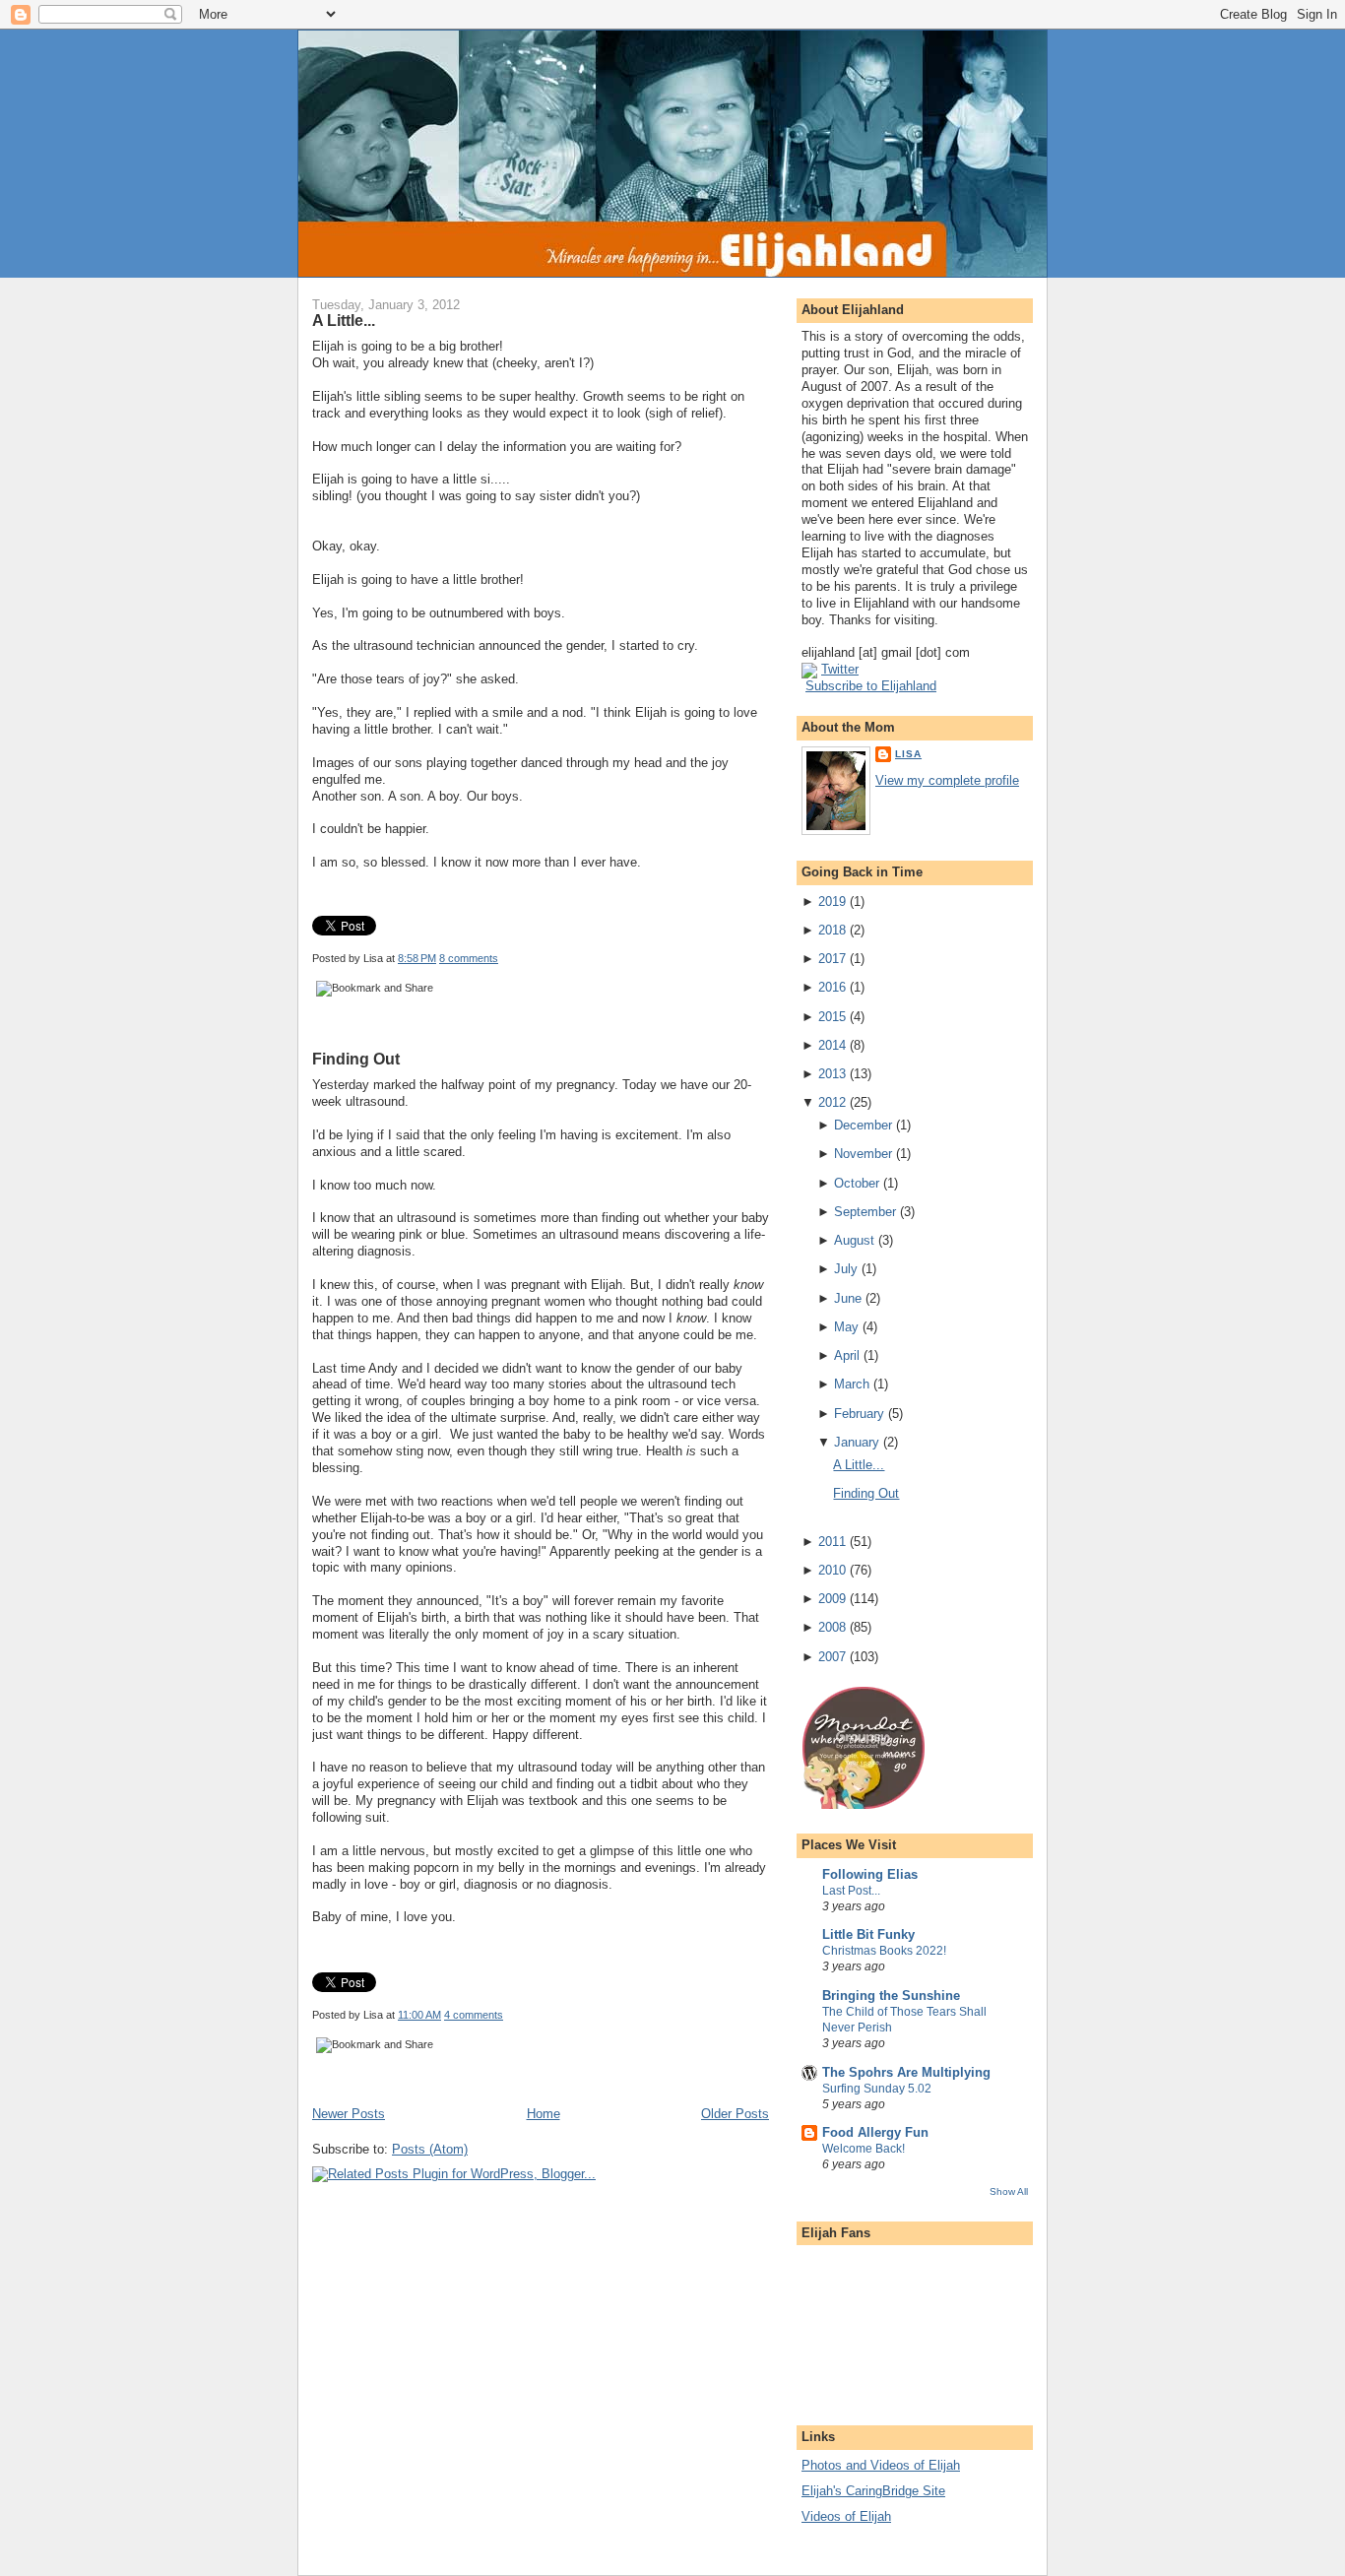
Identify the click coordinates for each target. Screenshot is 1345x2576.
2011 (832, 1542)
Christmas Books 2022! (884, 1951)
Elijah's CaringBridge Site (873, 2491)
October (857, 1183)
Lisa (908, 754)
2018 (832, 930)
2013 (832, 1074)
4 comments (474, 2015)
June (848, 1298)
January (857, 1442)
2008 (832, 1627)
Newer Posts (349, 2114)
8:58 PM (417, 958)
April (847, 1355)
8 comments (469, 958)
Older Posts (735, 2114)
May (846, 1327)
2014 (832, 1045)
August (854, 1240)
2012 (832, 1102)
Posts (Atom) (430, 2149)
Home (544, 2114)
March (852, 1384)
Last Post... (851, 1891)
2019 (832, 902)
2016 (832, 987)
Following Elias (870, 1874)
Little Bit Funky (868, 1934)
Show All (1009, 2191)
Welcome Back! (864, 2149)
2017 (832, 959)
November (863, 1154)
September (865, 1212)
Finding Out (356, 1059)
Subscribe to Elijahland (871, 686)
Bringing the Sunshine (891, 1996)
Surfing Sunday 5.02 (877, 2089)
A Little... (344, 320)
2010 (832, 1570)
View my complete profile (947, 780)
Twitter (840, 669)
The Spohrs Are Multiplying (906, 2072)
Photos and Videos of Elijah (881, 2465)
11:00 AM (419, 2015)
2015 (832, 1017)
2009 (832, 1599)
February (859, 1414)
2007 (832, 1657)
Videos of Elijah (846, 2516)
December (863, 1125)
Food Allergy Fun (875, 2132)
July (846, 1269)
